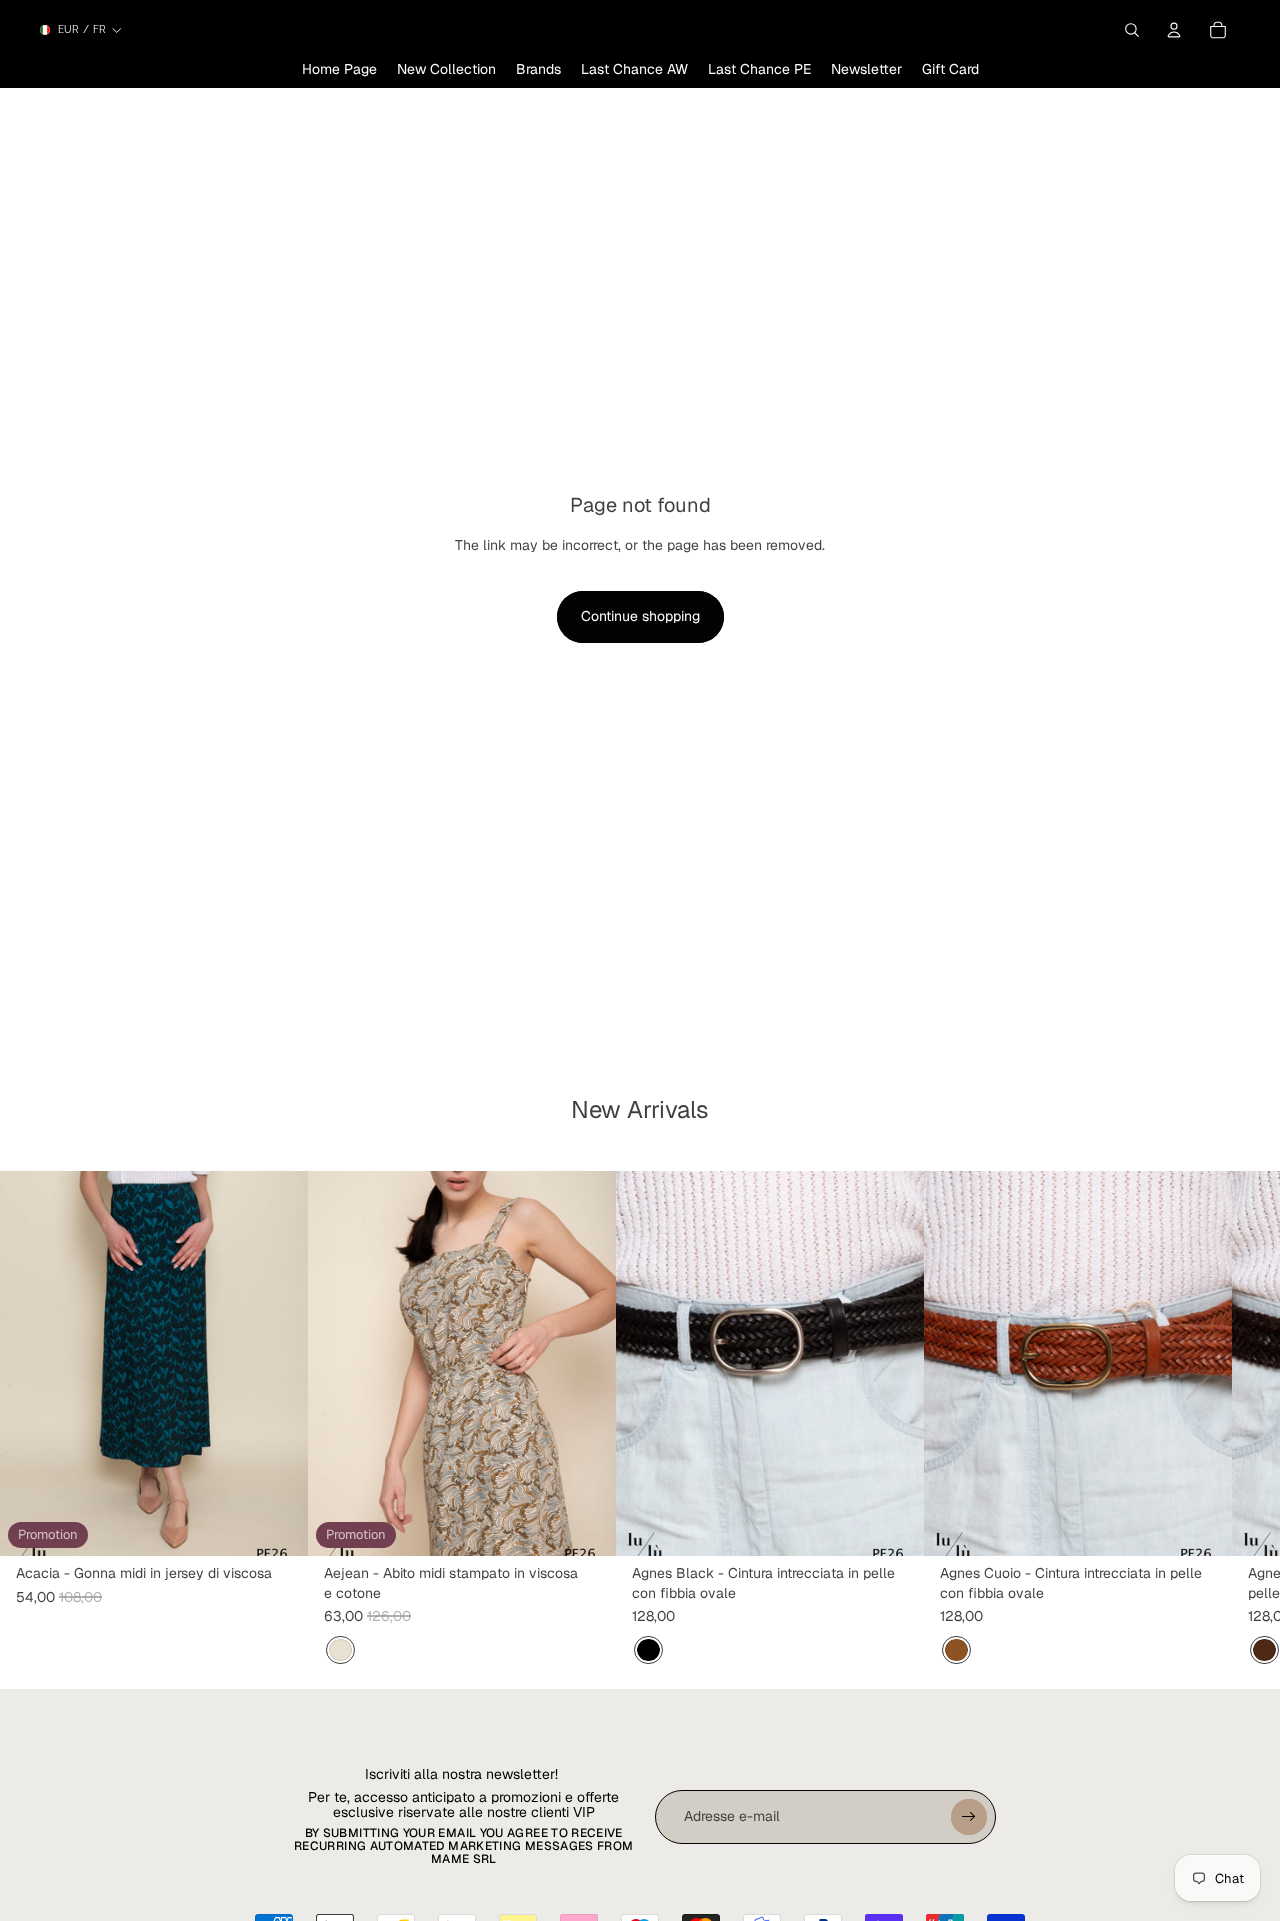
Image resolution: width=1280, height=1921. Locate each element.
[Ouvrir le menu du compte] (1174, 30)
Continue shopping (640, 616)
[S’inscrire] (969, 1817)
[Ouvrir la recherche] (1132, 30)
